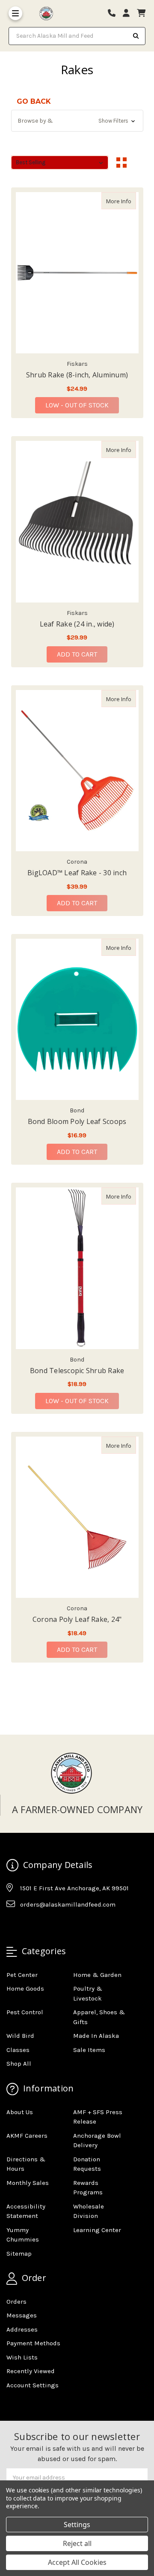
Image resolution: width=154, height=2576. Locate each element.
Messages (22, 2315)
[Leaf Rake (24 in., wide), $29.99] (77, 521)
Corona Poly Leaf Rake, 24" (77, 1619)
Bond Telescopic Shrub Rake (77, 1371)
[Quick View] (127, 201)
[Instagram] (29, 1925)
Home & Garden (97, 1975)
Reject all (77, 2543)
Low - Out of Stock (77, 405)
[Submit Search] (136, 36)
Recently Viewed (31, 2371)
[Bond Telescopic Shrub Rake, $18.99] (77, 1268)
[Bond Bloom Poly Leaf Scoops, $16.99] (77, 1019)
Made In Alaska (96, 2036)
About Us (20, 2112)
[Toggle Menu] (15, 13)
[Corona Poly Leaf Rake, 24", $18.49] (77, 1517)
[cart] (141, 14)
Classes (18, 2050)
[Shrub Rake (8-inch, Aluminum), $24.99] (77, 273)
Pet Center (22, 1975)
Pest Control (25, 2012)
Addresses (22, 2329)
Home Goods (25, 1988)
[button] (77, 121)
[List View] (138, 163)
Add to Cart (77, 654)
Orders (16, 2302)
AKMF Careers (27, 2136)
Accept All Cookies (77, 2562)
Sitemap (19, 2254)
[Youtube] (46, 1925)
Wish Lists (22, 2357)
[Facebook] (12, 1925)
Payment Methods (33, 2343)
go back (34, 101)
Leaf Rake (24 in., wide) (77, 624)
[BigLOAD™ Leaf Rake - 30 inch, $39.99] (77, 771)
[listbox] (60, 163)
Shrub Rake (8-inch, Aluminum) (77, 375)
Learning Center (97, 2230)
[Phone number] (115, 14)
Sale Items (89, 2050)
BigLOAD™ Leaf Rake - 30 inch (77, 873)
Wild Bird (20, 2036)
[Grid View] (121, 163)
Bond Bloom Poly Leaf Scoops (77, 1121)
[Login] (129, 14)
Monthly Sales (28, 2183)
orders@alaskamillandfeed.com (68, 1904)
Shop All (19, 2064)
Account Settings (33, 2385)
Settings (77, 2525)
